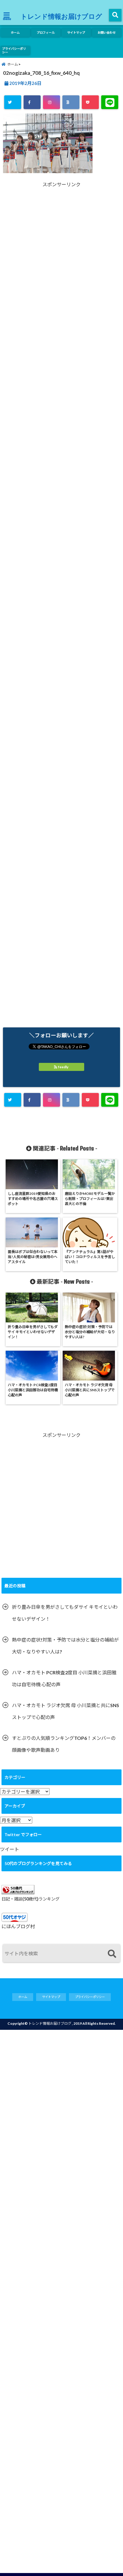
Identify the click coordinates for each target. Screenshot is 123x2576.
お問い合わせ (107, 32)
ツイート (10, 1849)
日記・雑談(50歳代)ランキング (30, 1899)
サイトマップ (76, 32)
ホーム (15, 32)
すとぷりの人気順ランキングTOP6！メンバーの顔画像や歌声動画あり (64, 1744)
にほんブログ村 (18, 1926)
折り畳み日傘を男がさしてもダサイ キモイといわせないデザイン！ (65, 1613)
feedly (63, 1067)
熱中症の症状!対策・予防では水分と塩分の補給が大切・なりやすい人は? (65, 1646)
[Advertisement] (61, 266)
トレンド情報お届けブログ (61, 16)
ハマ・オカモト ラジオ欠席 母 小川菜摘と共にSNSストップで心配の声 (66, 1711)
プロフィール (46, 32)
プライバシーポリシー (14, 50)
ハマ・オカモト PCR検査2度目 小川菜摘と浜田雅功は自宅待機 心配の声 (64, 1678)
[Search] (112, 1954)
